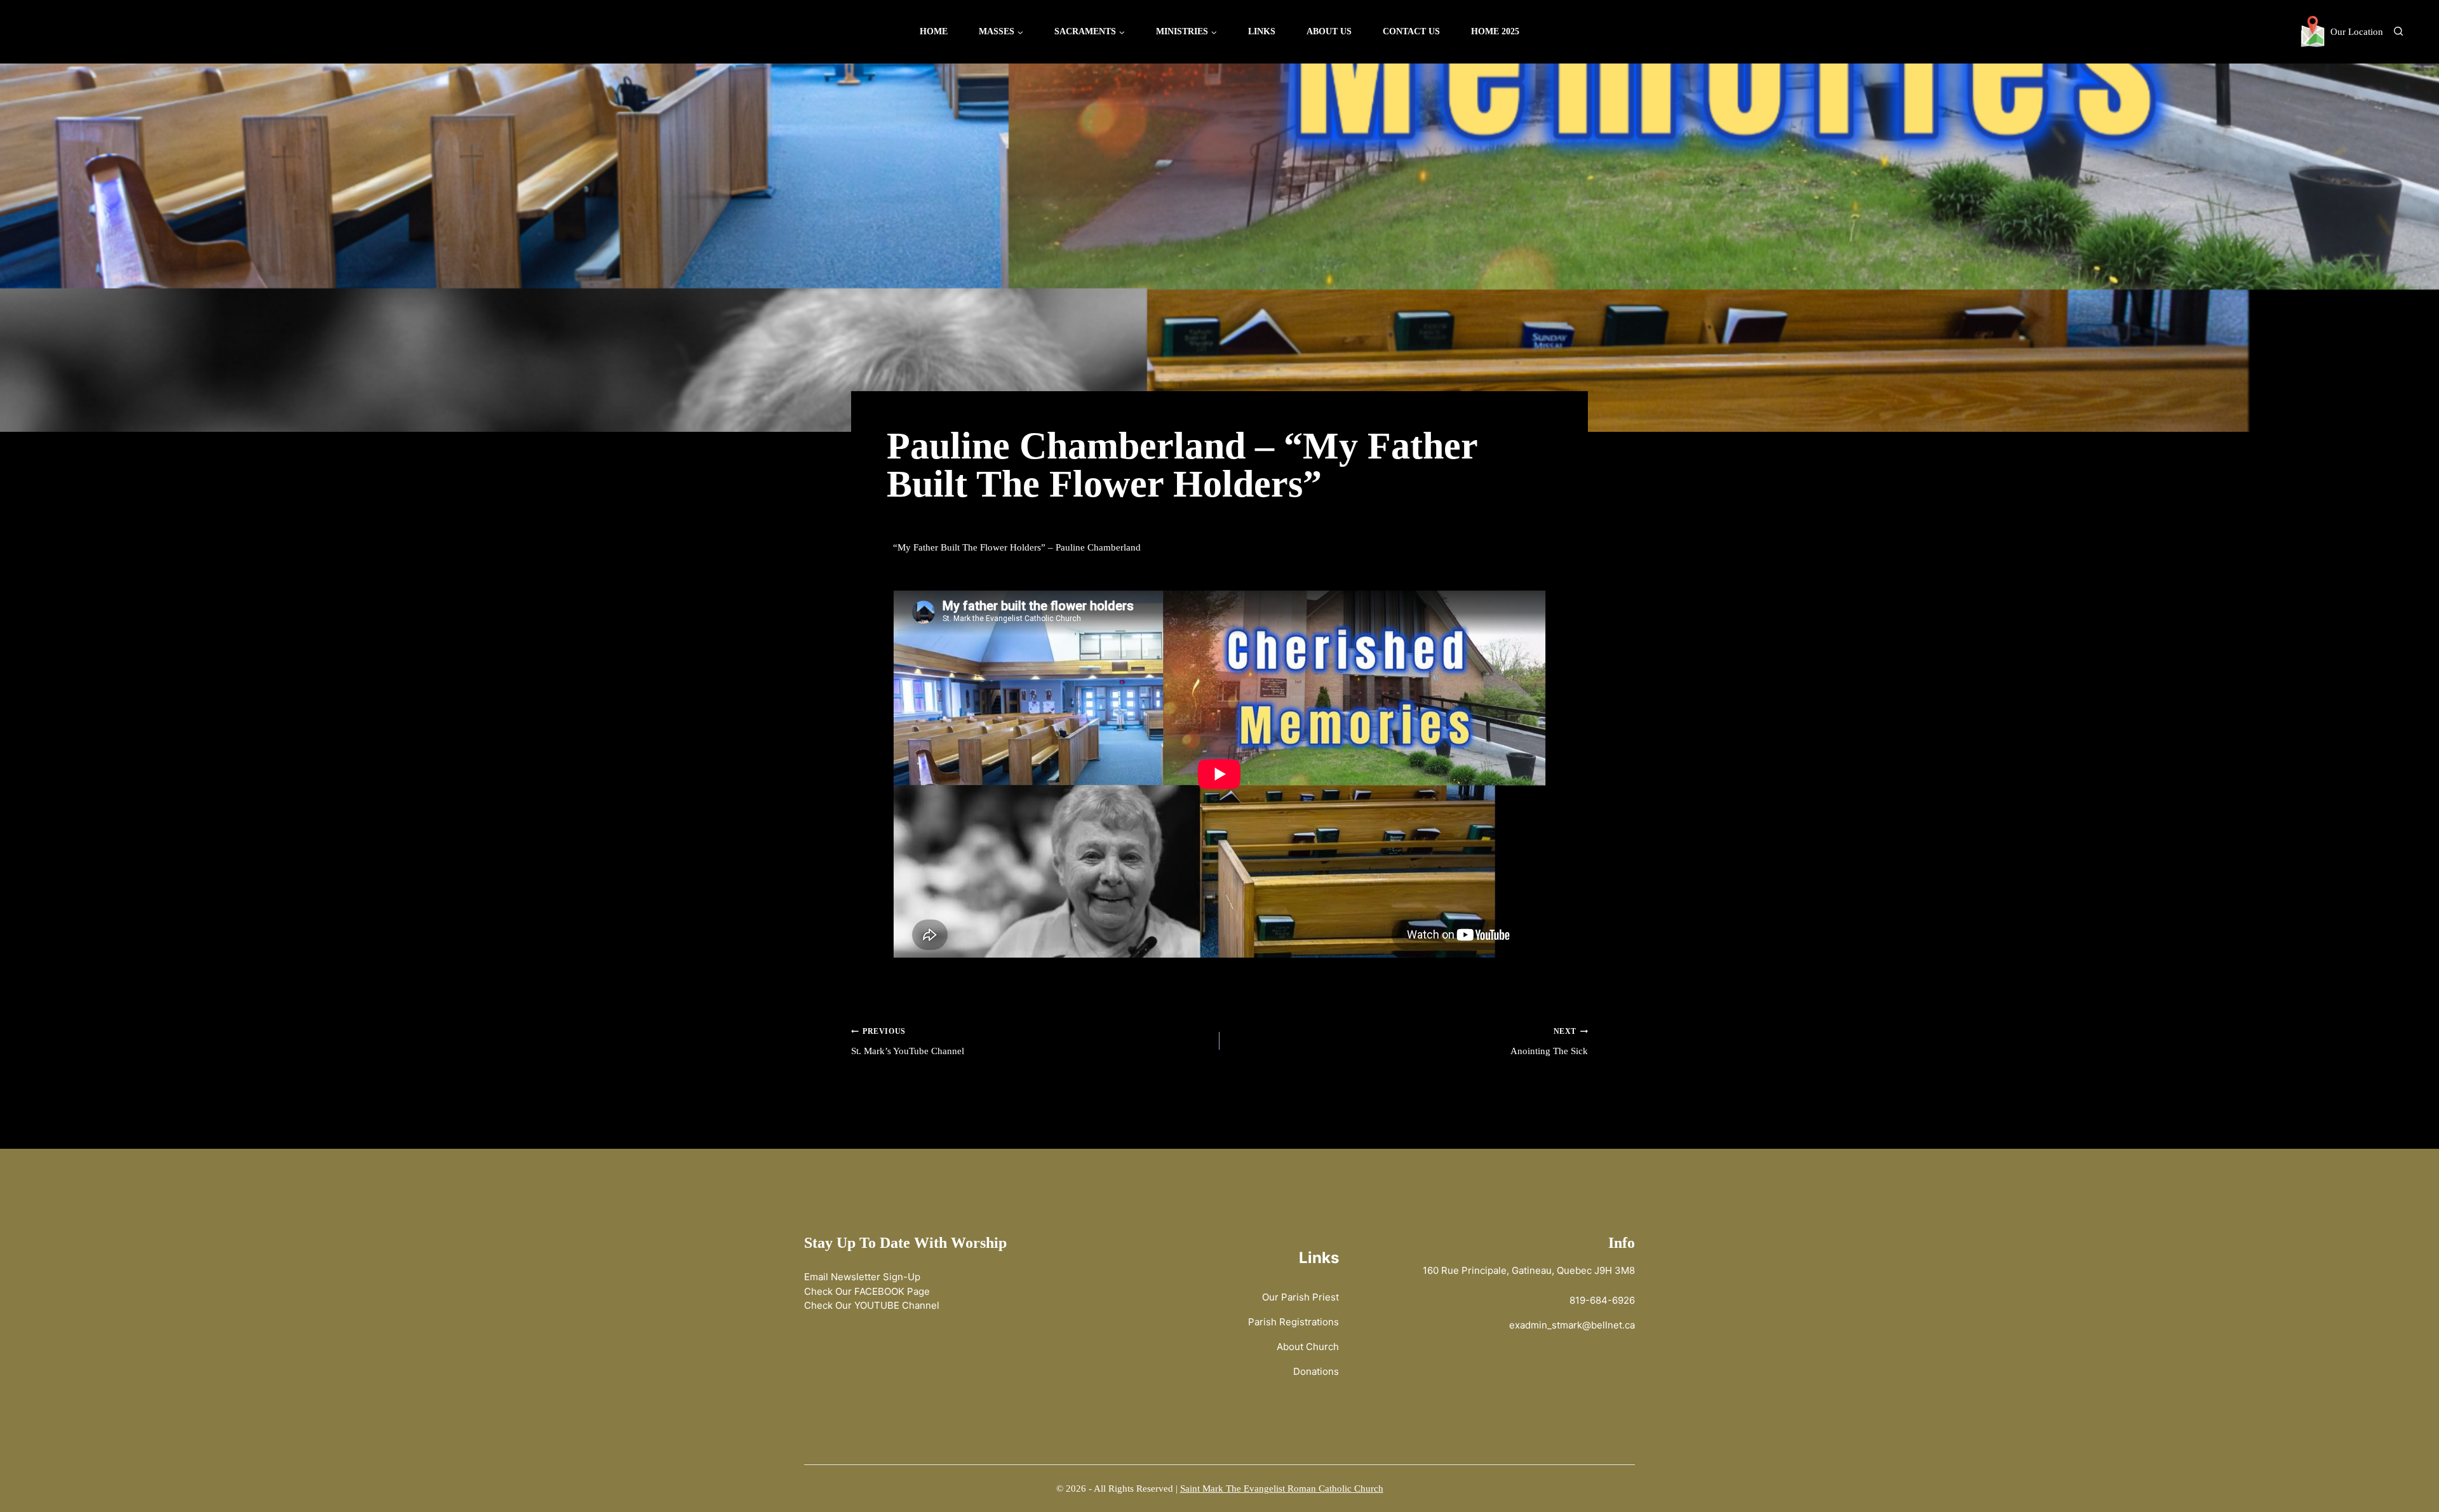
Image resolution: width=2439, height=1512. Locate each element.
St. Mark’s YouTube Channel (908, 1041)
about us (1329, 31)
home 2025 (1495, 31)
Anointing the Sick (1549, 1041)
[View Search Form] (2398, 32)
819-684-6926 (1602, 1300)
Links (1262, 31)
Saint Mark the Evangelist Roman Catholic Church (1282, 1489)
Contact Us (1411, 31)
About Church (1308, 1347)
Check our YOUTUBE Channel (872, 1305)
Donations (1316, 1371)
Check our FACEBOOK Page (867, 1291)
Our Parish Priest (1300, 1297)
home (934, 31)
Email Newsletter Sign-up (862, 1277)
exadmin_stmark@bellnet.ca (1572, 1325)
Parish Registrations (1293, 1322)
